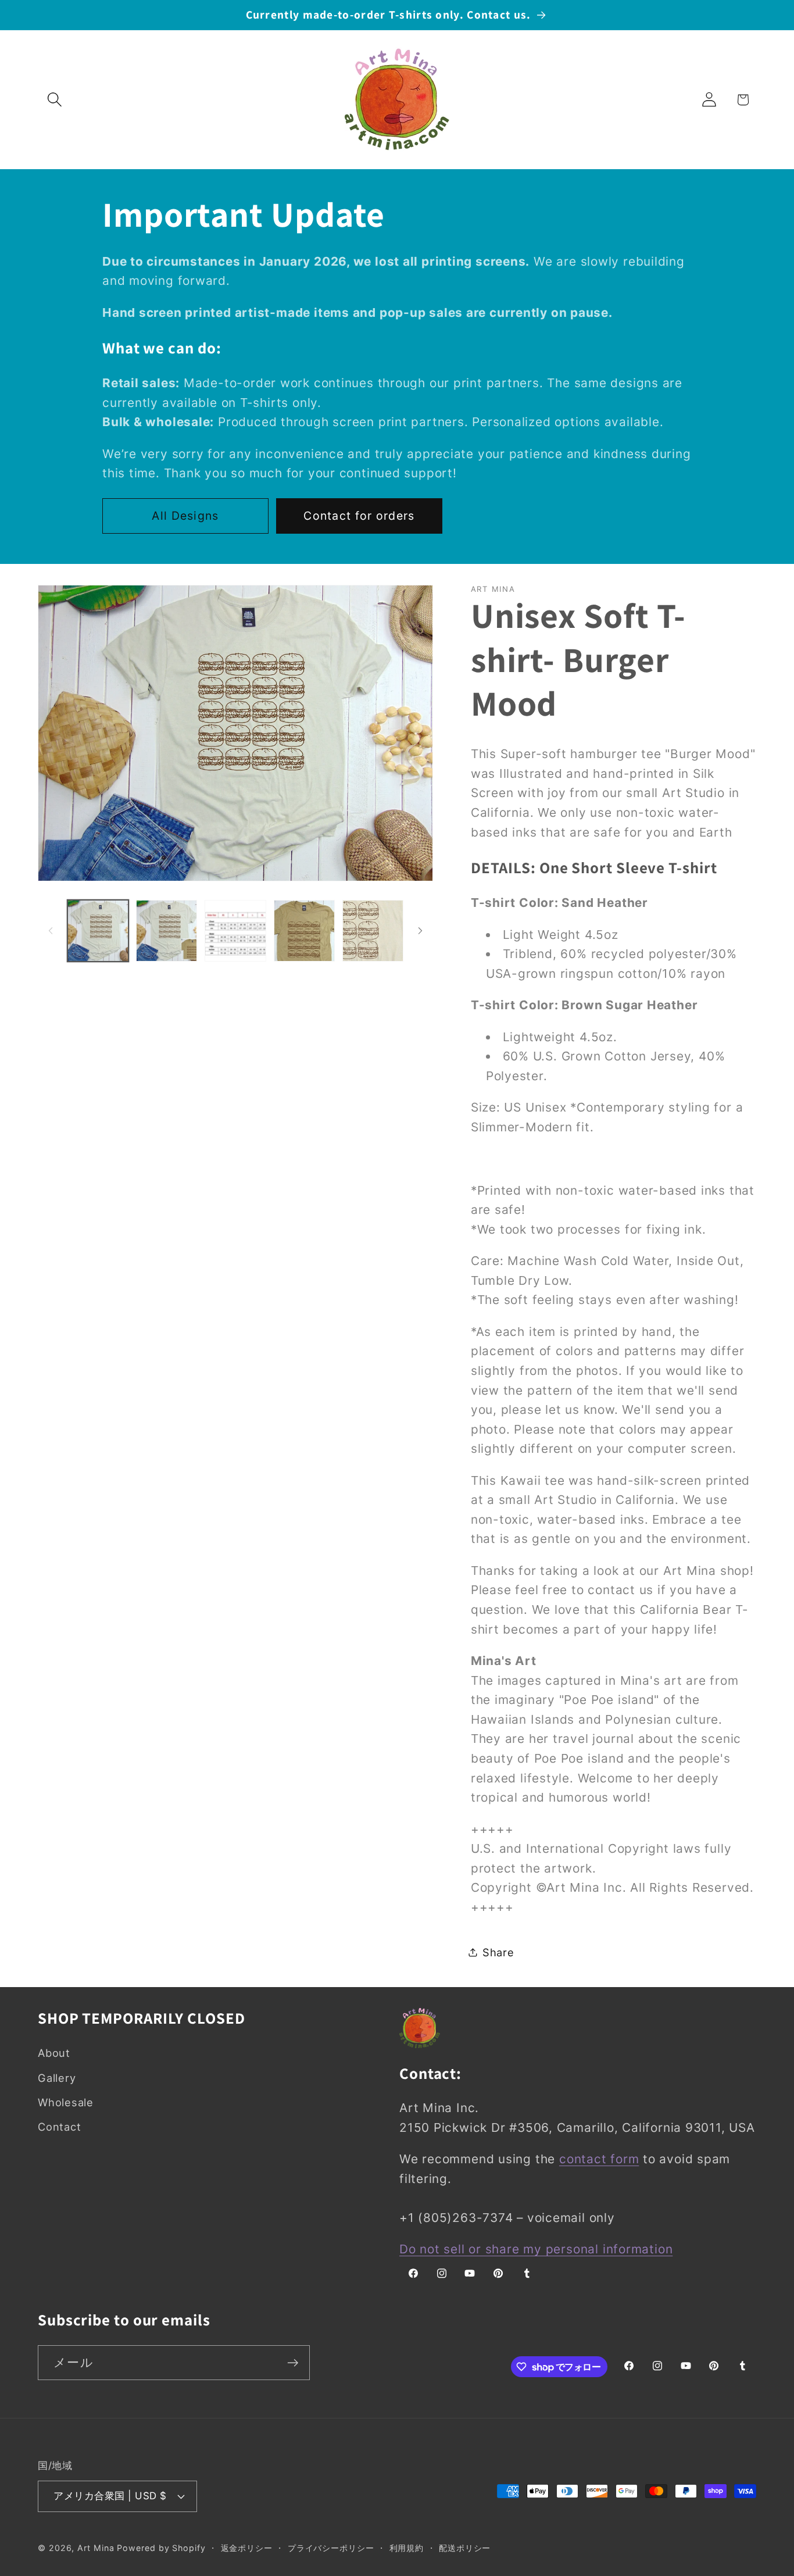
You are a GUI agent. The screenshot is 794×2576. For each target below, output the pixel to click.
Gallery (57, 2078)
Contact (59, 2127)
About (54, 2053)
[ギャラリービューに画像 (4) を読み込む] (235, 930)
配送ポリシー (465, 2548)
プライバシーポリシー (331, 2548)
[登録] (293, 2363)
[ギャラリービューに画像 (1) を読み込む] (98, 930)
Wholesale (66, 2102)
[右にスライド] (420, 931)
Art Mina (96, 2548)
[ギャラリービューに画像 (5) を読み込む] (304, 930)
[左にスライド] (51, 931)
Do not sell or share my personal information (536, 2249)
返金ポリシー (247, 2548)
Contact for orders (359, 516)
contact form (599, 2159)
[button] (54, 100)
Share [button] (498, 1952)
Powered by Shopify (161, 2548)
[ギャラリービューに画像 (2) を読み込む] (167, 930)
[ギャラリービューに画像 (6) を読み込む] (373, 930)
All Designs (185, 516)
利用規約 (407, 2548)
